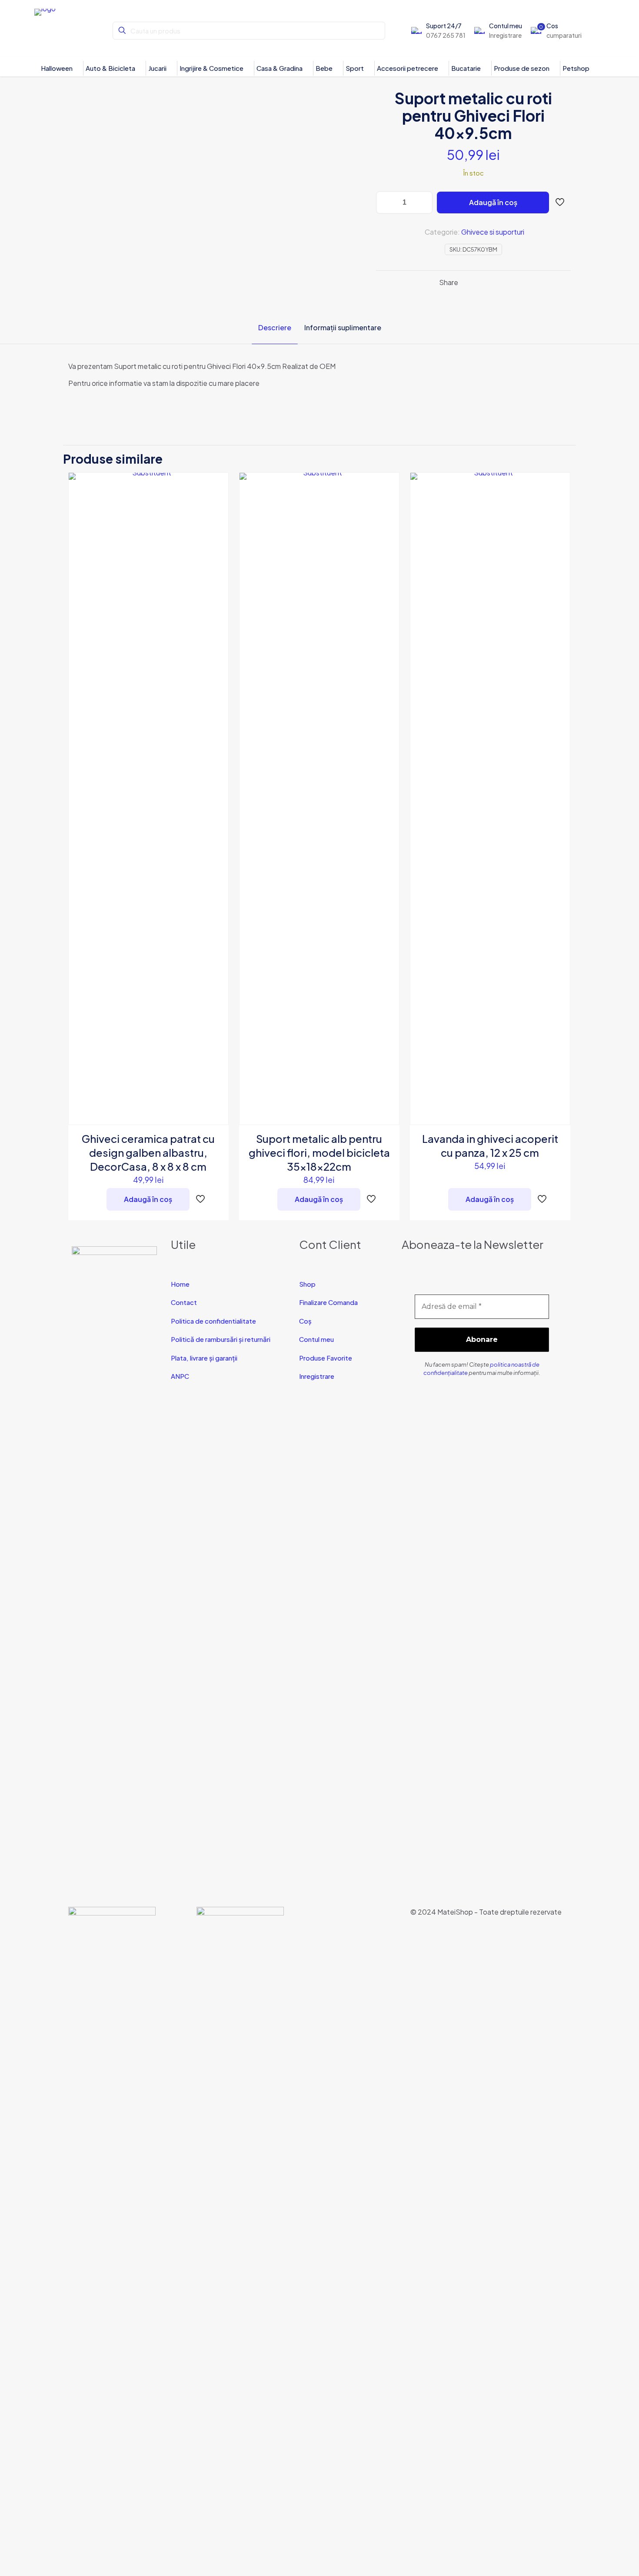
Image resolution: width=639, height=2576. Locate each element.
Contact (184, 1302)
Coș (305, 1321)
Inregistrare (317, 1376)
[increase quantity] (423, 202)
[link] (112, 2233)
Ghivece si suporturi (493, 232)
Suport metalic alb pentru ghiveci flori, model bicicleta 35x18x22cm (319, 1152)
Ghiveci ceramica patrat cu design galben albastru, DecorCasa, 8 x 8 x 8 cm (148, 1152)
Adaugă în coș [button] (148, 1199)
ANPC (180, 1376)
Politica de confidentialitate (213, 1321)
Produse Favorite (326, 1358)
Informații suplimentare (343, 327)
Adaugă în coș (493, 202)
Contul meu (316, 1339)
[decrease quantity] (386, 202)
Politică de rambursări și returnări (221, 1339)
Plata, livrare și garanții (204, 1358)
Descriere (275, 327)
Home (180, 1284)
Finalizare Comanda (328, 1302)
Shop (307, 1284)
